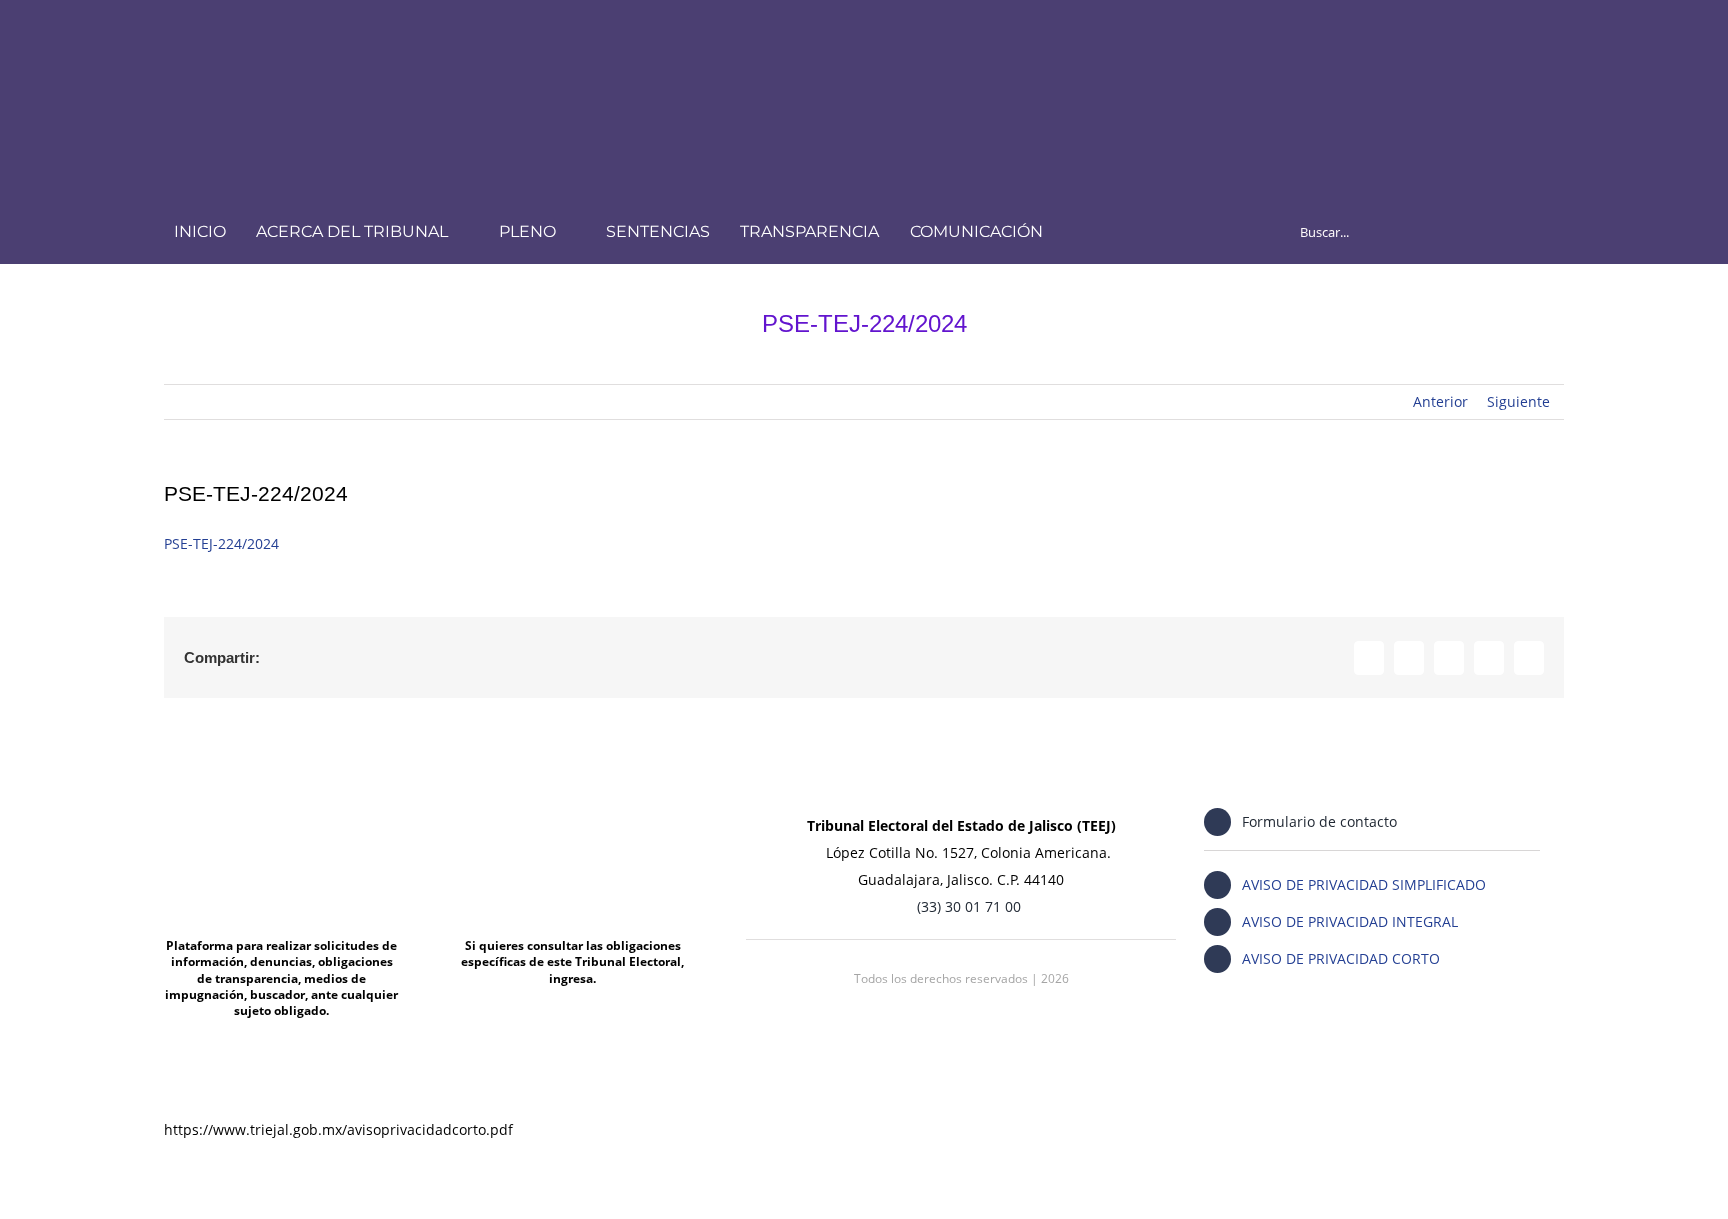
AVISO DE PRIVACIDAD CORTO (1341, 958)
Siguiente (1518, 401)
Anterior (1440, 401)
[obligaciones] (572, 804)
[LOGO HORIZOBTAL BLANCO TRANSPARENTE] (427, 36)
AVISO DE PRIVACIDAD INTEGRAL (1350, 921)
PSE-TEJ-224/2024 (221, 543)
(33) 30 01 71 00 (969, 906)
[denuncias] (281, 804)
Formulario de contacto (1319, 821)
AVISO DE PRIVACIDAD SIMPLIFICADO (1364, 884)
